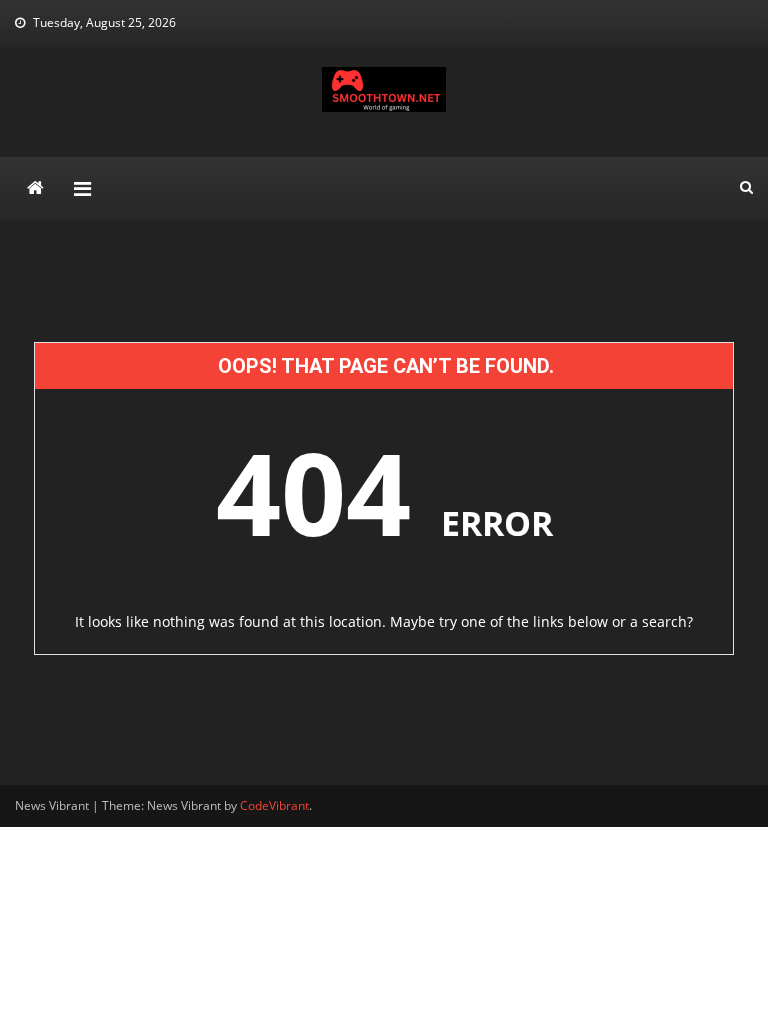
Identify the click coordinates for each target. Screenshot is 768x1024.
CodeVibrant (274, 805)
